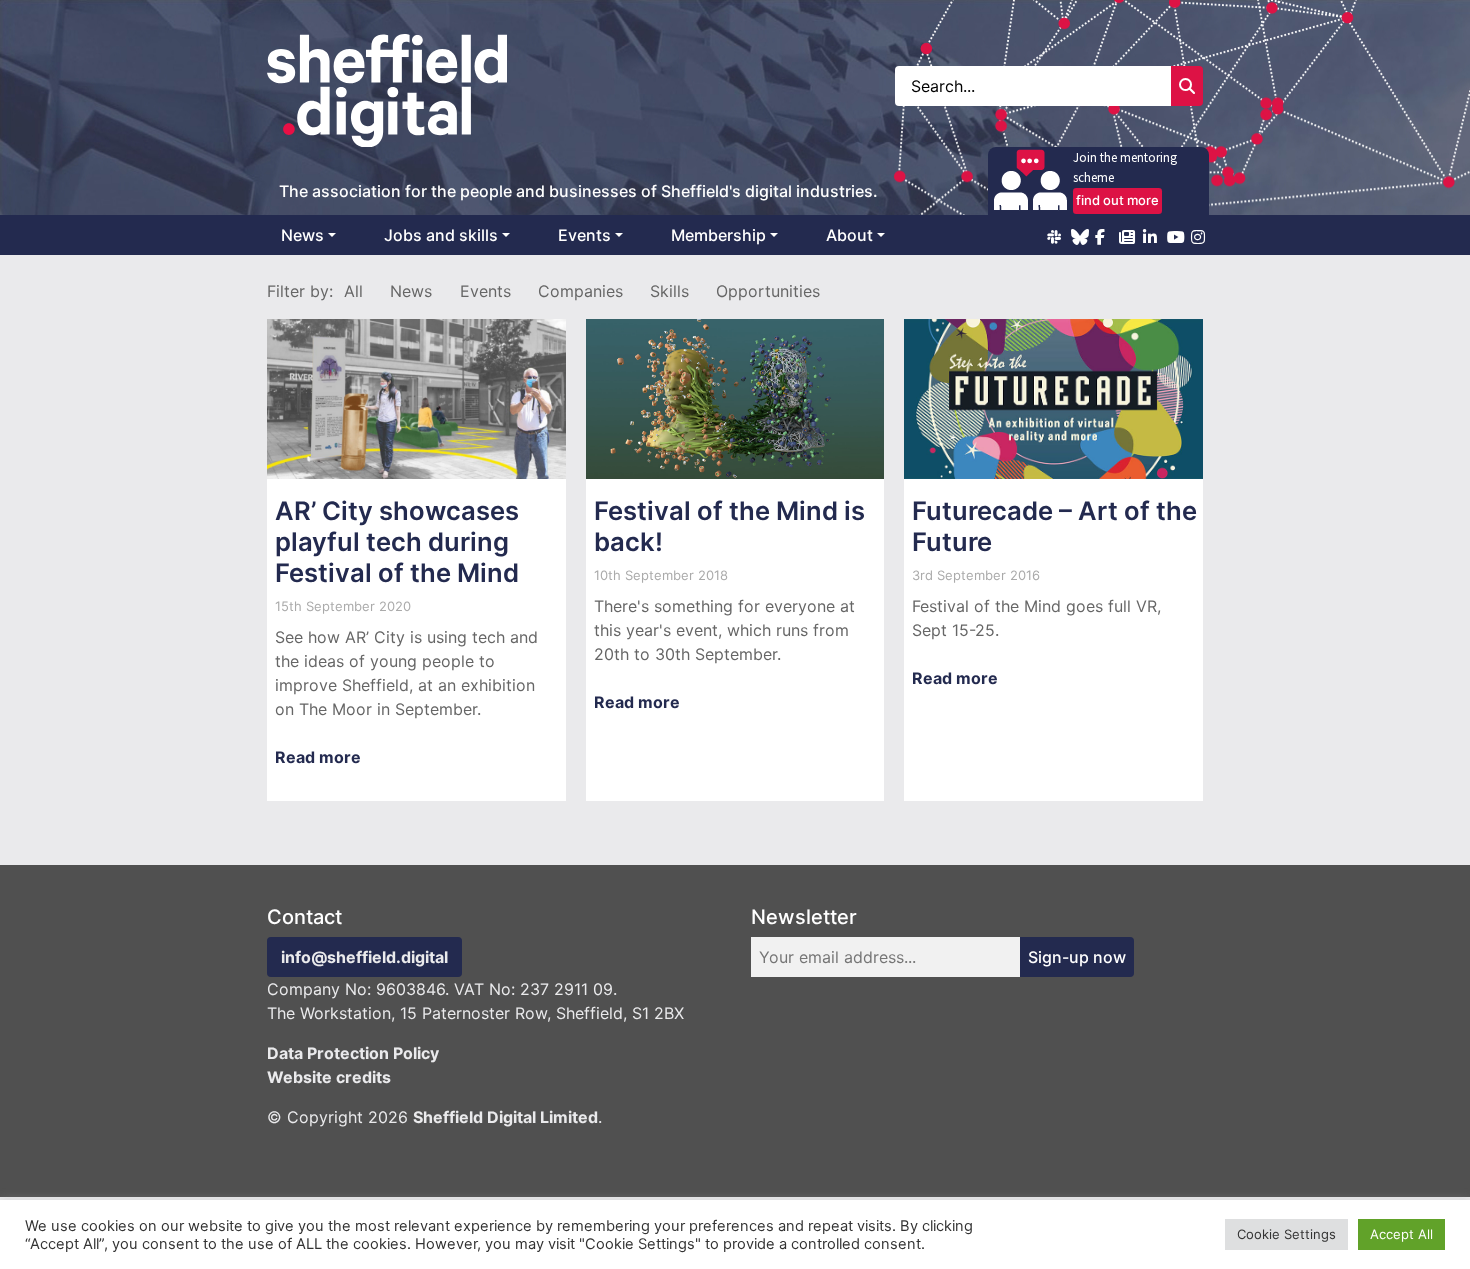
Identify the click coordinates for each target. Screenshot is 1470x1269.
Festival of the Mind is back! (729, 526)
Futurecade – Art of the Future (1054, 526)
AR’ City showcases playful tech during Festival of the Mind (397, 541)
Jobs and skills (441, 235)
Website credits (329, 1077)
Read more (318, 757)
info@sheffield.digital (364, 957)
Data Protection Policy (353, 1053)
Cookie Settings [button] (1286, 1234)
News (302, 235)
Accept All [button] (1401, 1234)
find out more (1117, 200)
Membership (718, 235)
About (849, 235)
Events (584, 235)
